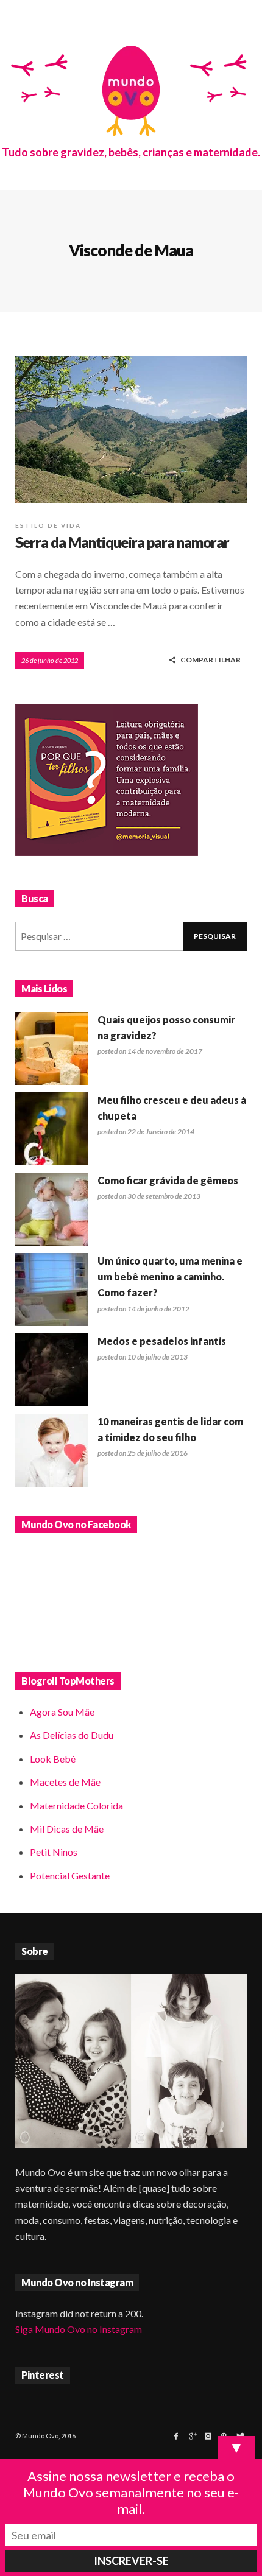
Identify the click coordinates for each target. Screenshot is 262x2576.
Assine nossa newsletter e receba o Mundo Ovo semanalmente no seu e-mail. (131, 2492)
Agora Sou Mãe (62, 1712)
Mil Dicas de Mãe (67, 1829)
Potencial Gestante (70, 1876)
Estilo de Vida (48, 525)
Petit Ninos (54, 1852)
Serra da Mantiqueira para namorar (122, 542)
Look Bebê (53, 1759)
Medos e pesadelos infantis (162, 1341)
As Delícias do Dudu (72, 1735)
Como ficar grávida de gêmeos (168, 1180)
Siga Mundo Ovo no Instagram (79, 2329)
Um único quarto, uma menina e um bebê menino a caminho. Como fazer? (170, 1277)
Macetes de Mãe (65, 1782)
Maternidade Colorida (76, 1806)
